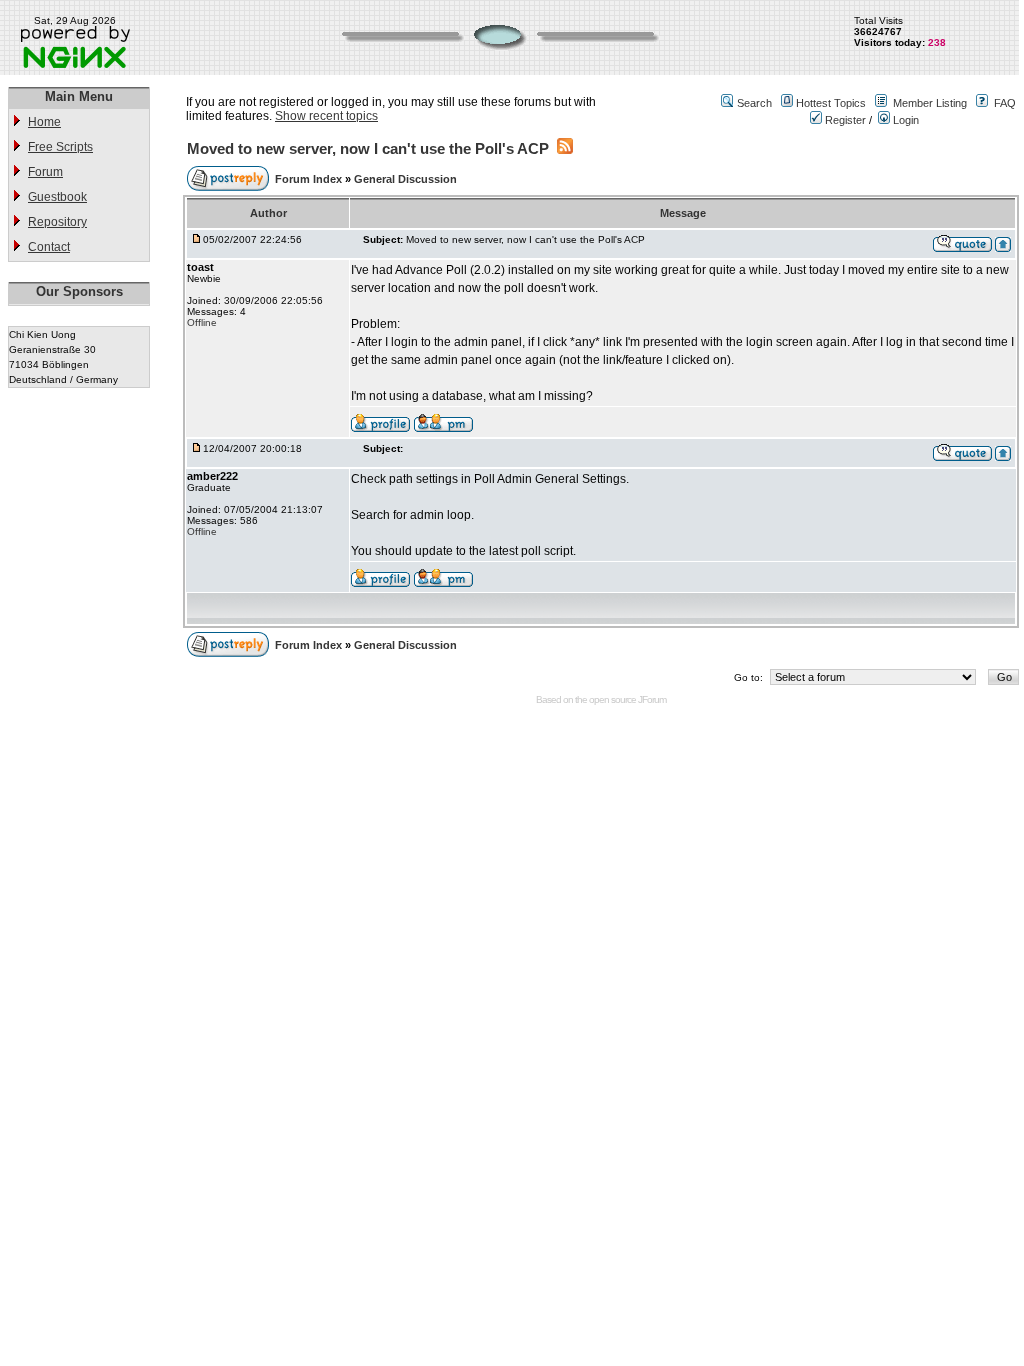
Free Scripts (60, 147)
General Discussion (405, 179)
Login (904, 120)
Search (754, 103)
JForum (652, 699)
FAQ (1005, 103)
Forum (45, 172)
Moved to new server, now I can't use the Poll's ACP (368, 148)
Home (44, 122)
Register (844, 120)
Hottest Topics (831, 103)
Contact (49, 247)
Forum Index (310, 179)
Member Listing (930, 103)
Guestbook (57, 197)
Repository (57, 222)
